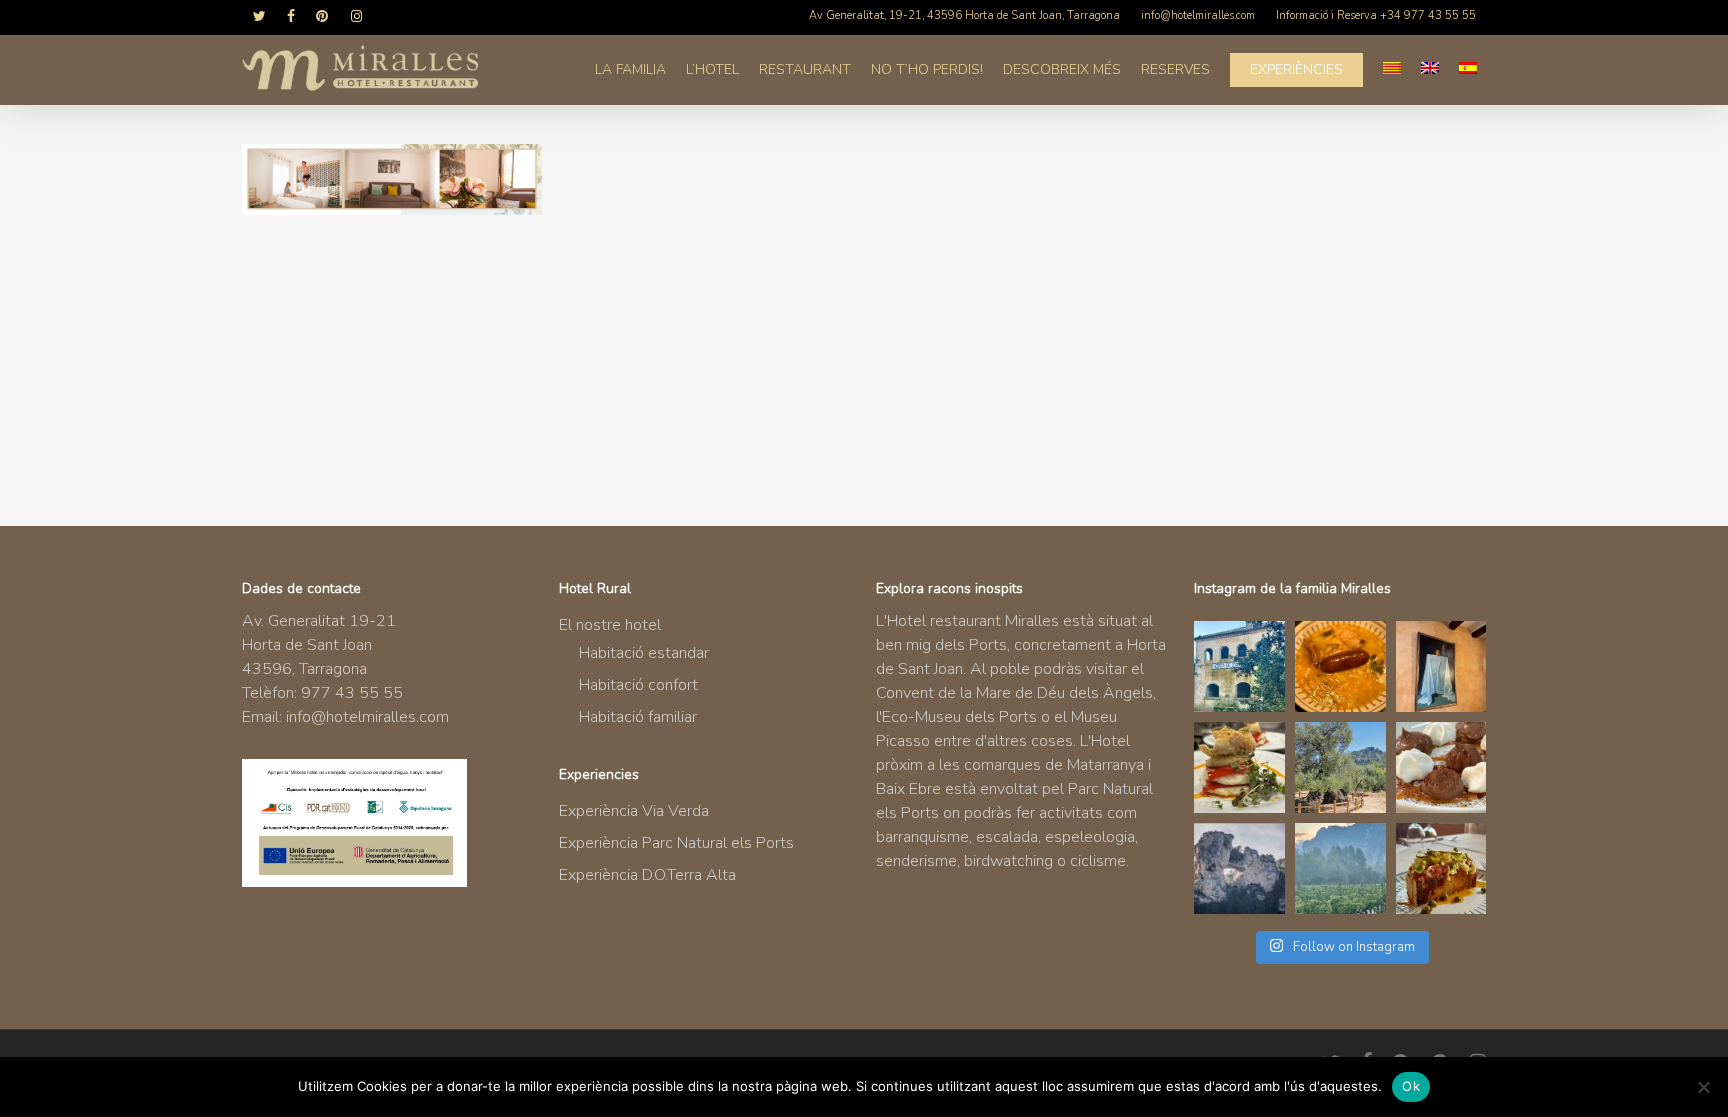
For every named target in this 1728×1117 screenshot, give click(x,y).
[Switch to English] (1430, 70)
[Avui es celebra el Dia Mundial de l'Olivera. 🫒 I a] (1340, 767)
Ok (1411, 1086)
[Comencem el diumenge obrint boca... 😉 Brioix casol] (1441, 868)
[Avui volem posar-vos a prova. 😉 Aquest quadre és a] (1441, 666)
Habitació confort (638, 685)
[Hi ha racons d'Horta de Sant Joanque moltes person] (1239, 666)
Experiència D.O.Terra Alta (647, 875)
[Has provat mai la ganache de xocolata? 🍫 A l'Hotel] (1441, 767)
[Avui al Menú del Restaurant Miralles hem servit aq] (1239, 767)
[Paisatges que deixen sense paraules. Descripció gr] (1340, 868)
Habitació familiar (638, 717)
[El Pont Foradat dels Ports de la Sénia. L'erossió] (1239, 868)
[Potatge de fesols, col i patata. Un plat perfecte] (1340, 666)
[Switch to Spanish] (1468, 70)
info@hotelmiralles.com (367, 717)
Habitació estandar (644, 653)
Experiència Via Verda (634, 811)
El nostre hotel (610, 625)
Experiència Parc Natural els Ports (676, 843)
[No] (1703, 1087)
